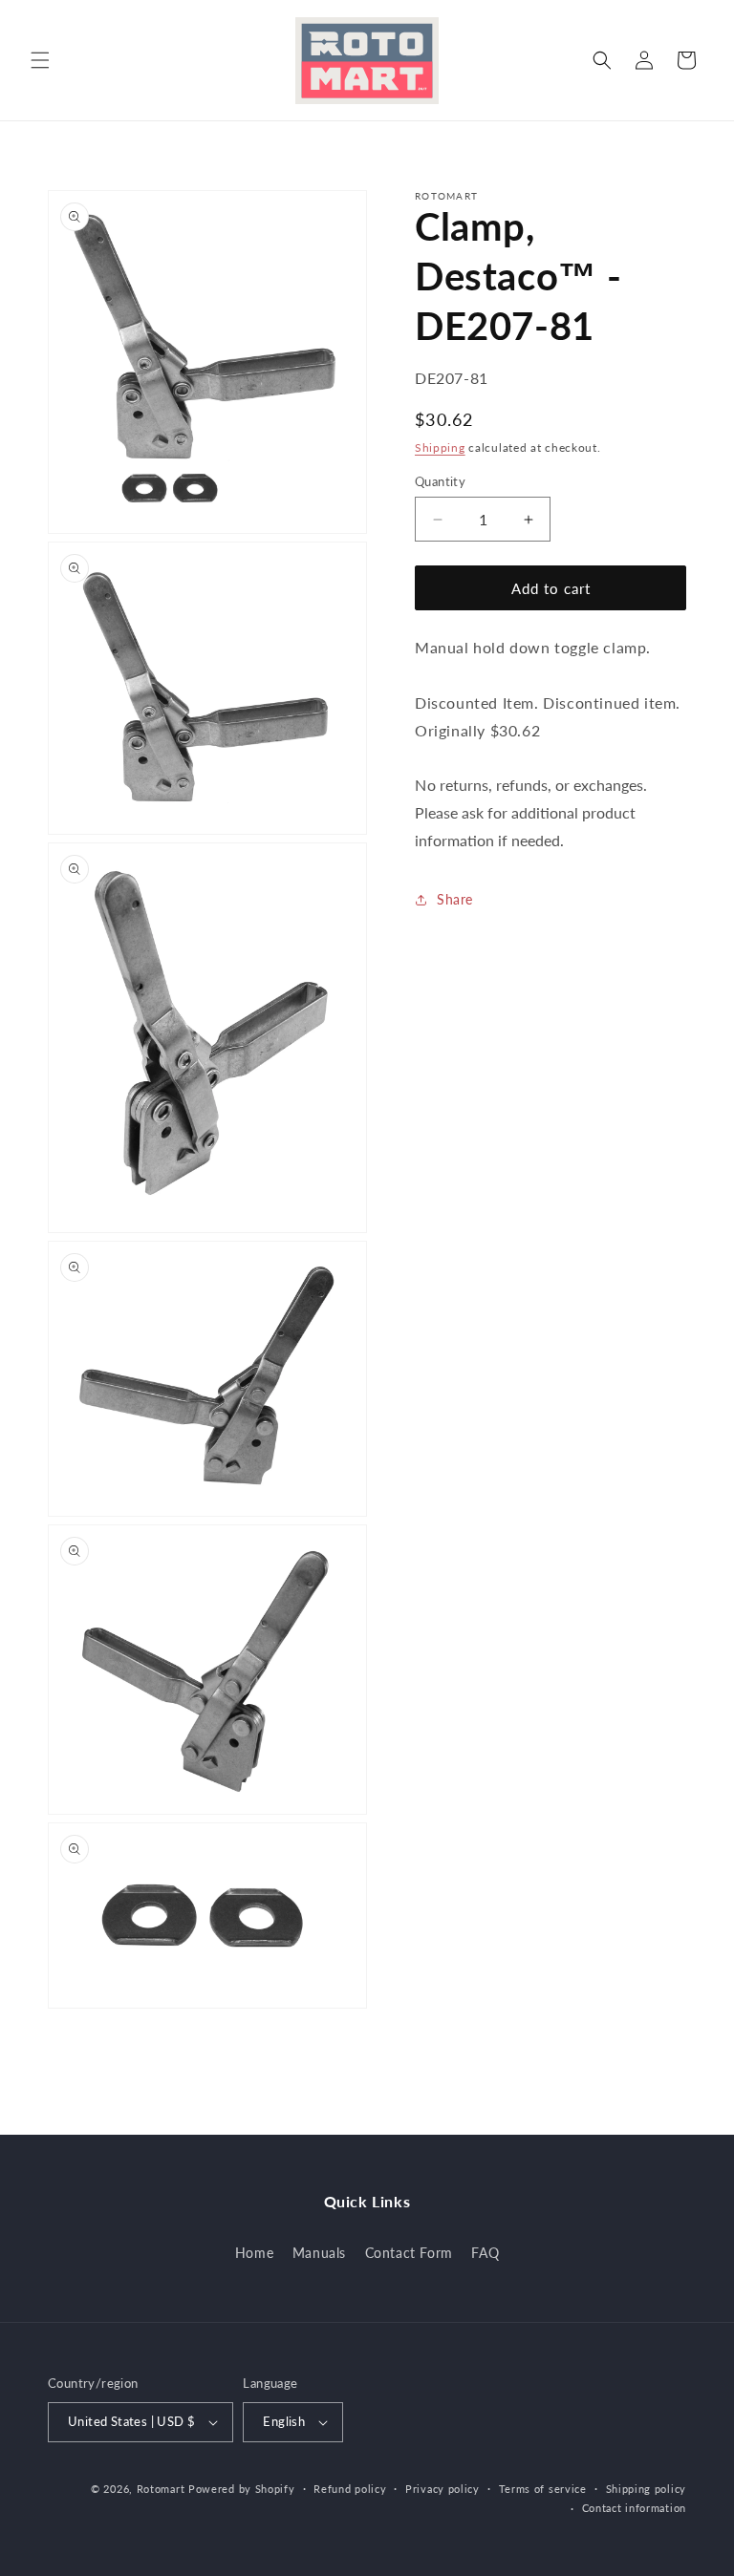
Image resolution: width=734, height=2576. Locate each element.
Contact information (634, 2508)
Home (254, 2253)
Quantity (440, 481)
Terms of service (543, 2489)
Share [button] (455, 899)
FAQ (485, 2253)
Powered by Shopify (242, 2489)
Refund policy (350, 2489)
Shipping (440, 447)
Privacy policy (443, 2489)
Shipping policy (647, 2489)
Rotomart (161, 2489)
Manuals (319, 2253)
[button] (40, 60)
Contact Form (409, 2253)
